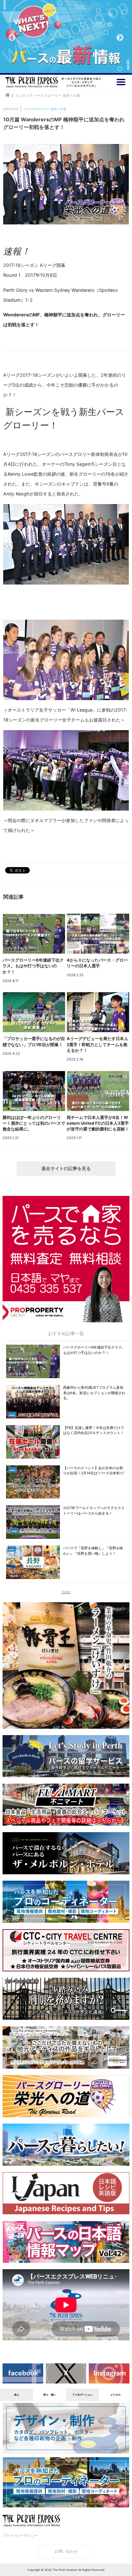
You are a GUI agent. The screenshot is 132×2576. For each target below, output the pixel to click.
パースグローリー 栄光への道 (45, 109)
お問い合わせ (66, 2551)
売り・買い (50, 2395)
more (66, 1592)
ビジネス (116, 2395)
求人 (17, 2395)
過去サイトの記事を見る (66, 1168)
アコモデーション (83, 2395)
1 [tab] (52, 64)
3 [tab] (71, 64)
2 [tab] (61, 64)
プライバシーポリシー (20, 2535)
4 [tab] (80, 64)
